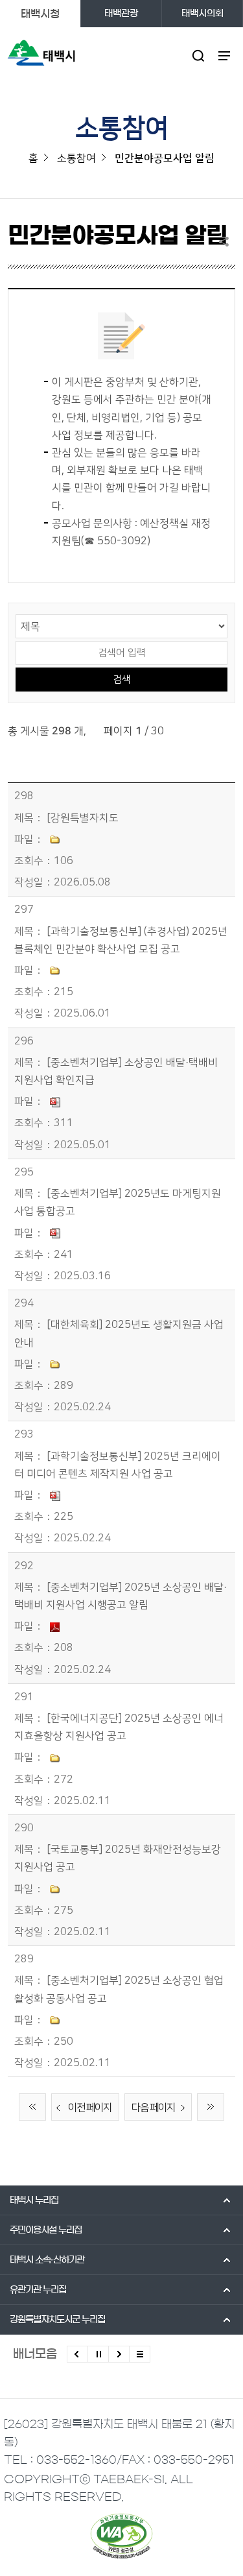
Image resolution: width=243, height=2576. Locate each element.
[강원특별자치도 (83, 818)
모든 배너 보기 (140, 2354)
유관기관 (38, 2290)
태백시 (34, 2200)
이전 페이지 (90, 2108)
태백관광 (121, 14)
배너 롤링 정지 (98, 2354)
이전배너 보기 (77, 2354)
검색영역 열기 (199, 55)
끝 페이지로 (211, 2107)
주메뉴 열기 (225, 55)
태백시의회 (202, 14)
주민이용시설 (46, 2230)
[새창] (121, 2536)
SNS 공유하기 (227, 241)
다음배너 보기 (119, 2354)
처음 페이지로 (32, 2107)
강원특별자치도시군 (57, 2320)
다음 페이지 (153, 2108)
